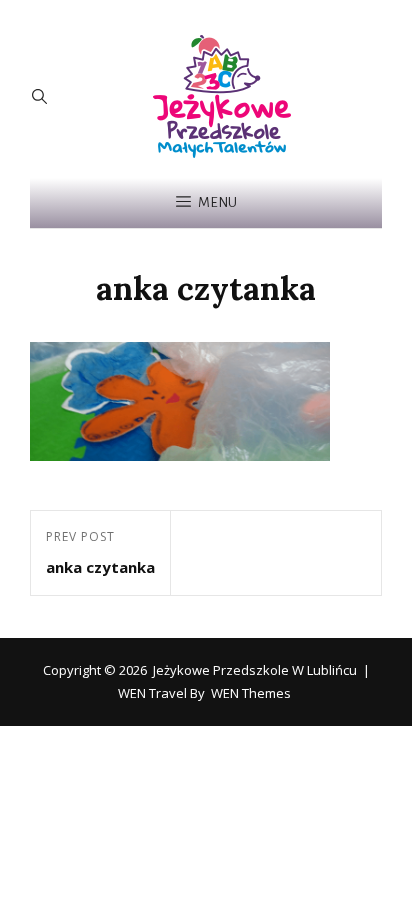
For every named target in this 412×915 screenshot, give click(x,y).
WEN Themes (251, 693)
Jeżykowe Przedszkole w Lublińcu (255, 670)
